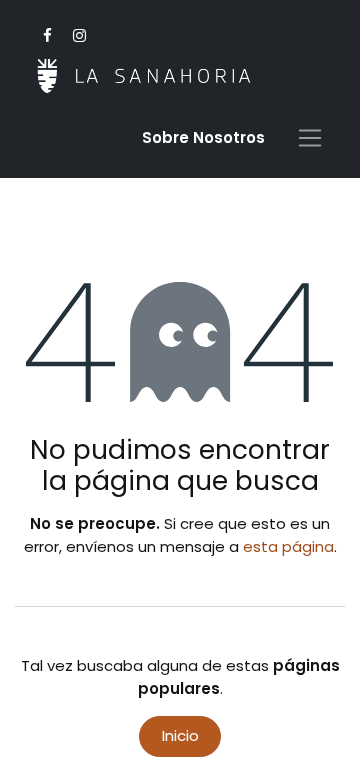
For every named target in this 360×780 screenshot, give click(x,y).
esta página (288, 546)
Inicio (180, 735)
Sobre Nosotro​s (203, 137)
